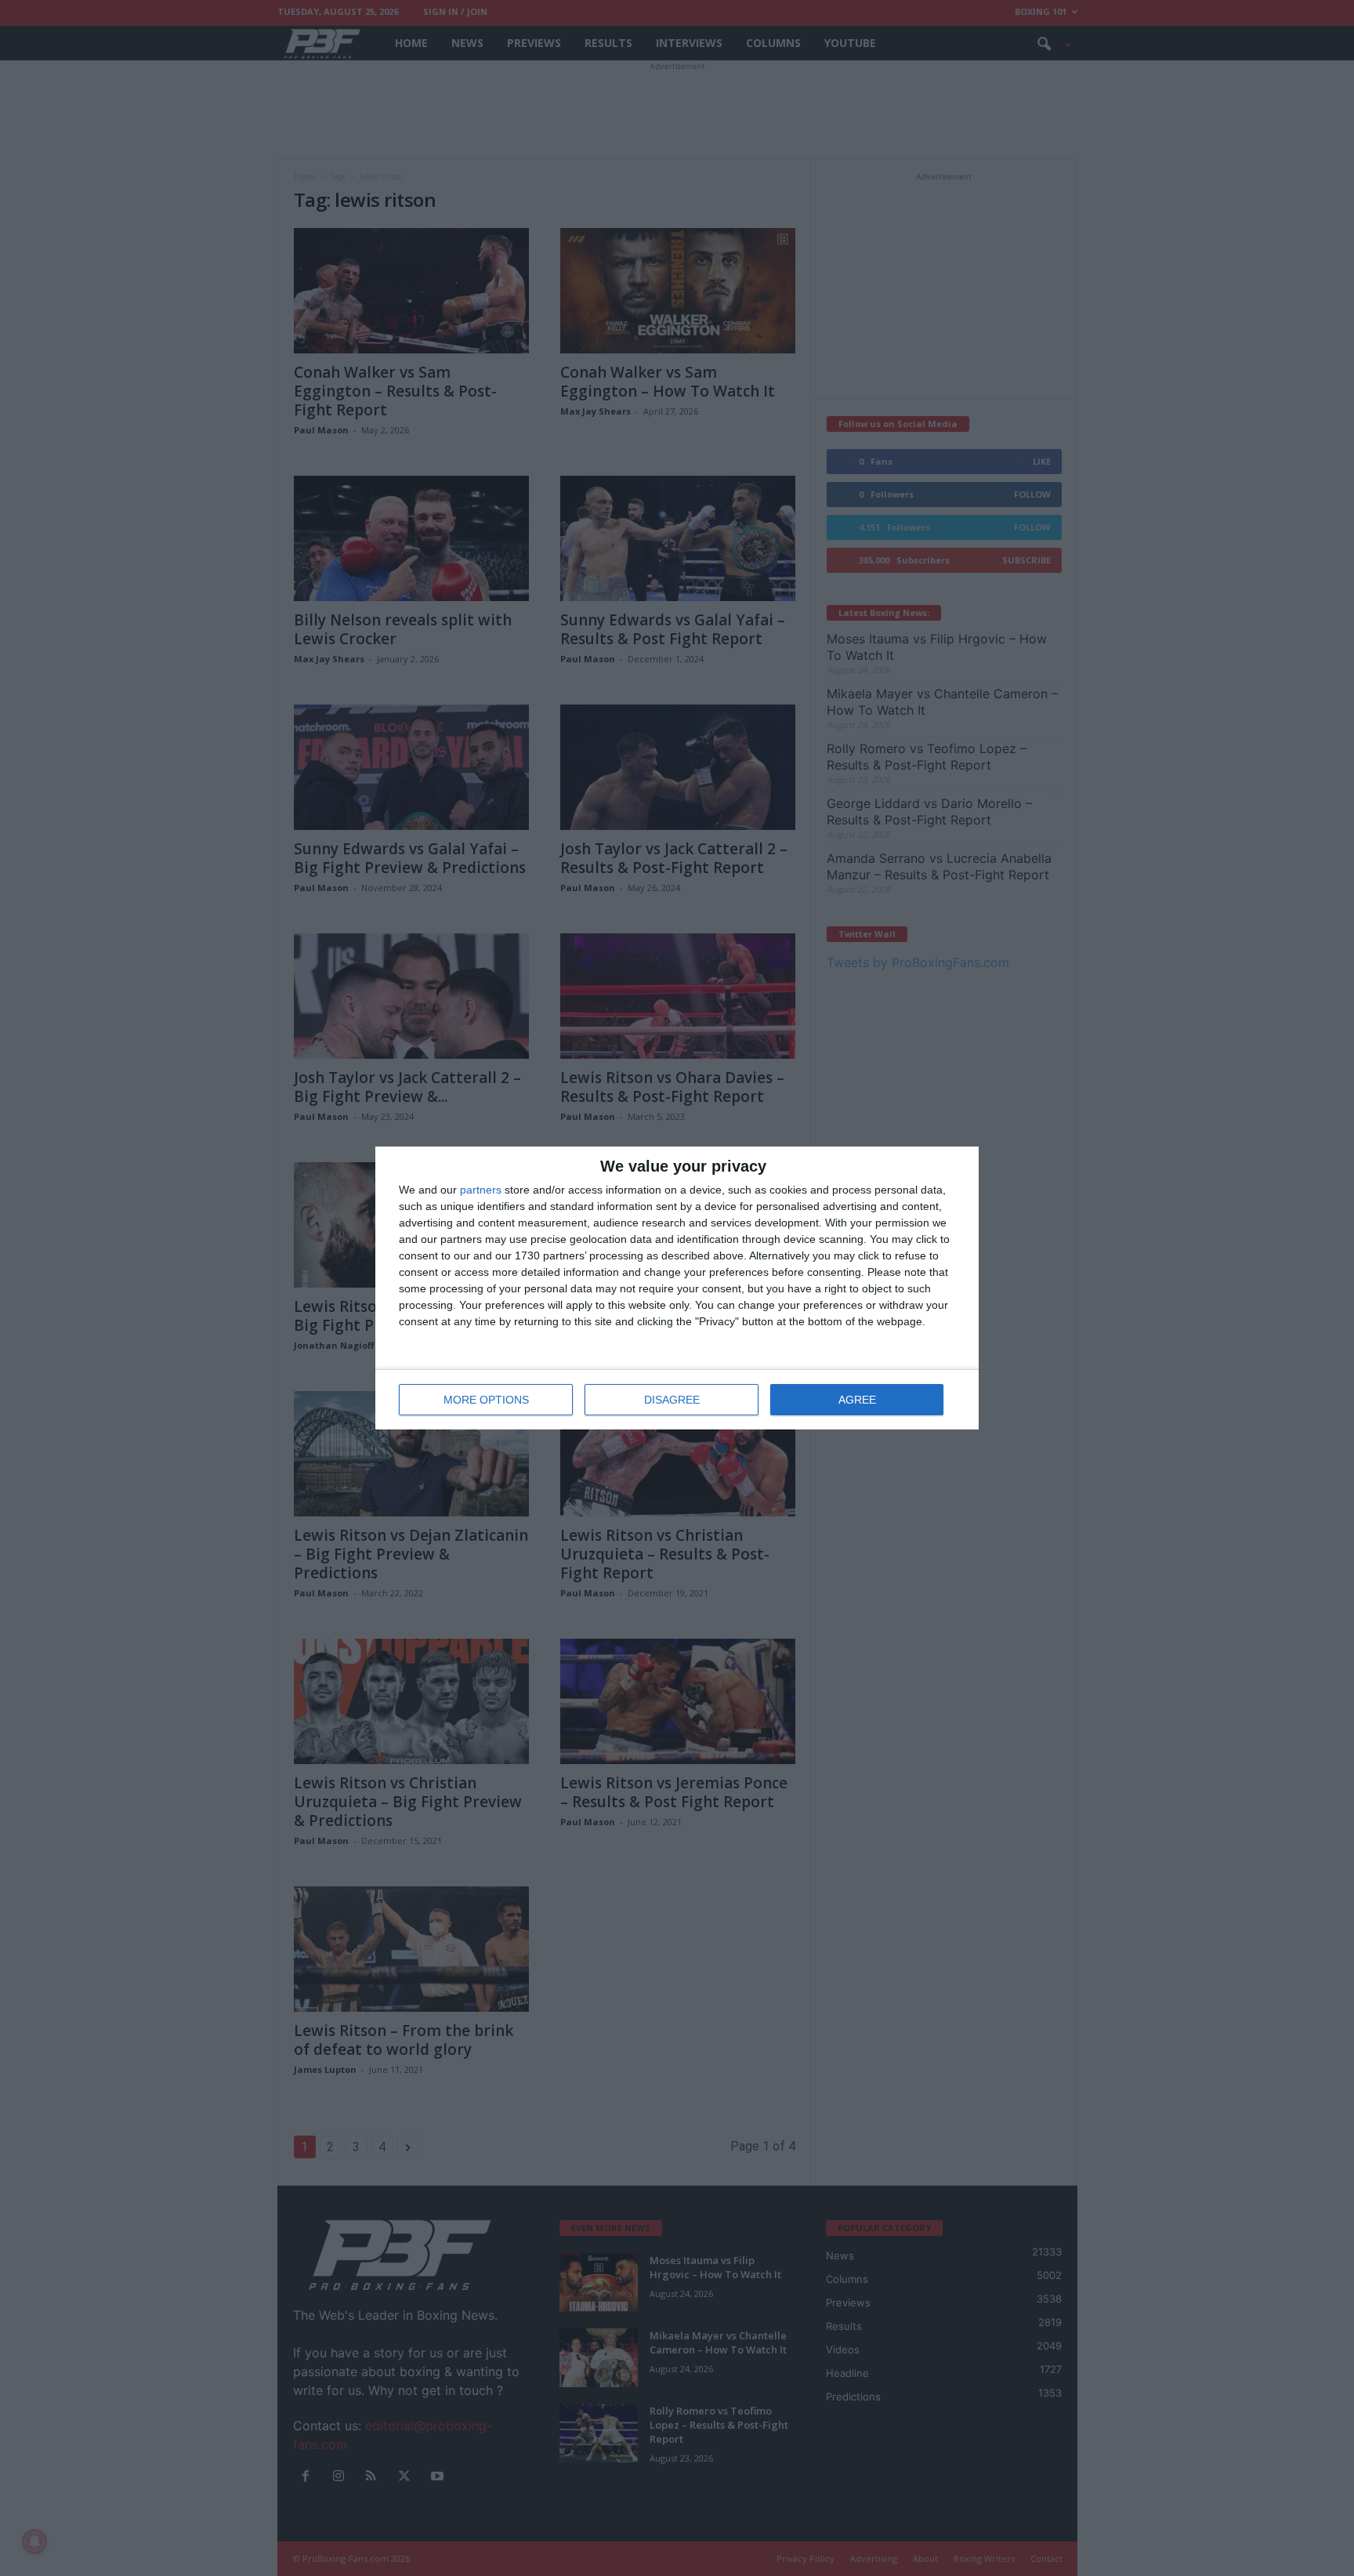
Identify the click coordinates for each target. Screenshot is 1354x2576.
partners (481, 1190)
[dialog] (677, 1288)
